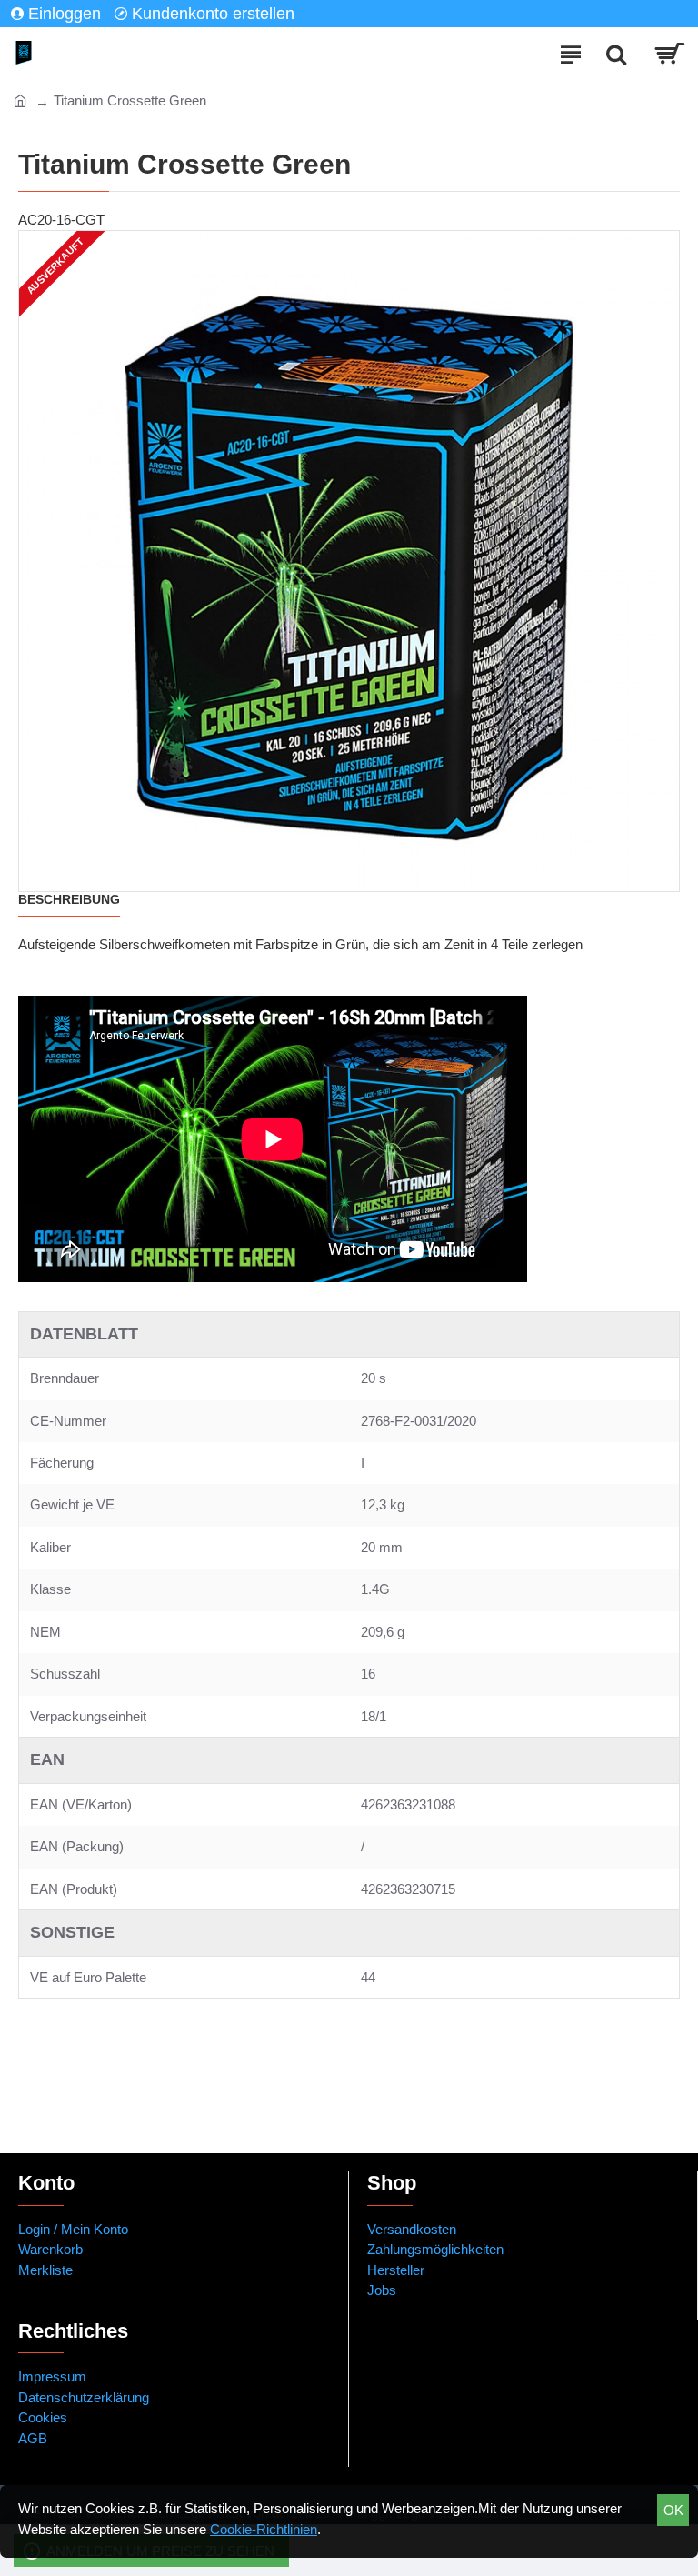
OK (673, 2510)
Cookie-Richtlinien (264, 2529)
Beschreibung (69, 899)
